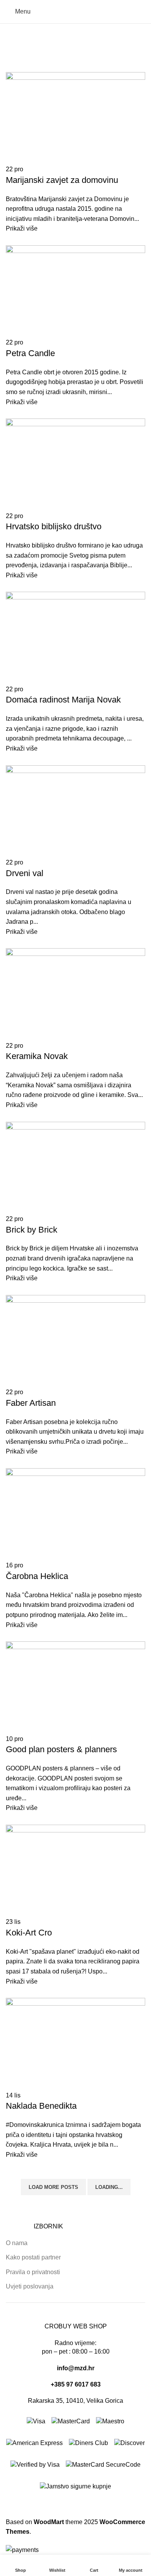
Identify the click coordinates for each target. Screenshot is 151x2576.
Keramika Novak (37, 1056)
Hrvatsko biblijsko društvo (54, 526)
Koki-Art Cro (29, 1933)
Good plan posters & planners (61, 1749)
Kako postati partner (33, 2257)
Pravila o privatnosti (33, 2272)
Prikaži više (22, 228)
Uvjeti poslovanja (30, 2286)
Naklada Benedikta (41, 2106)
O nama (17, 2243)
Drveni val (25, 873)
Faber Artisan (31, 1403)
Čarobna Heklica (37, 1576)
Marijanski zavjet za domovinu (62, 180)
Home (14, 51)
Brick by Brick (32, 1230)
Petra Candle (30, 353)
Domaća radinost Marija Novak (63, 700)
